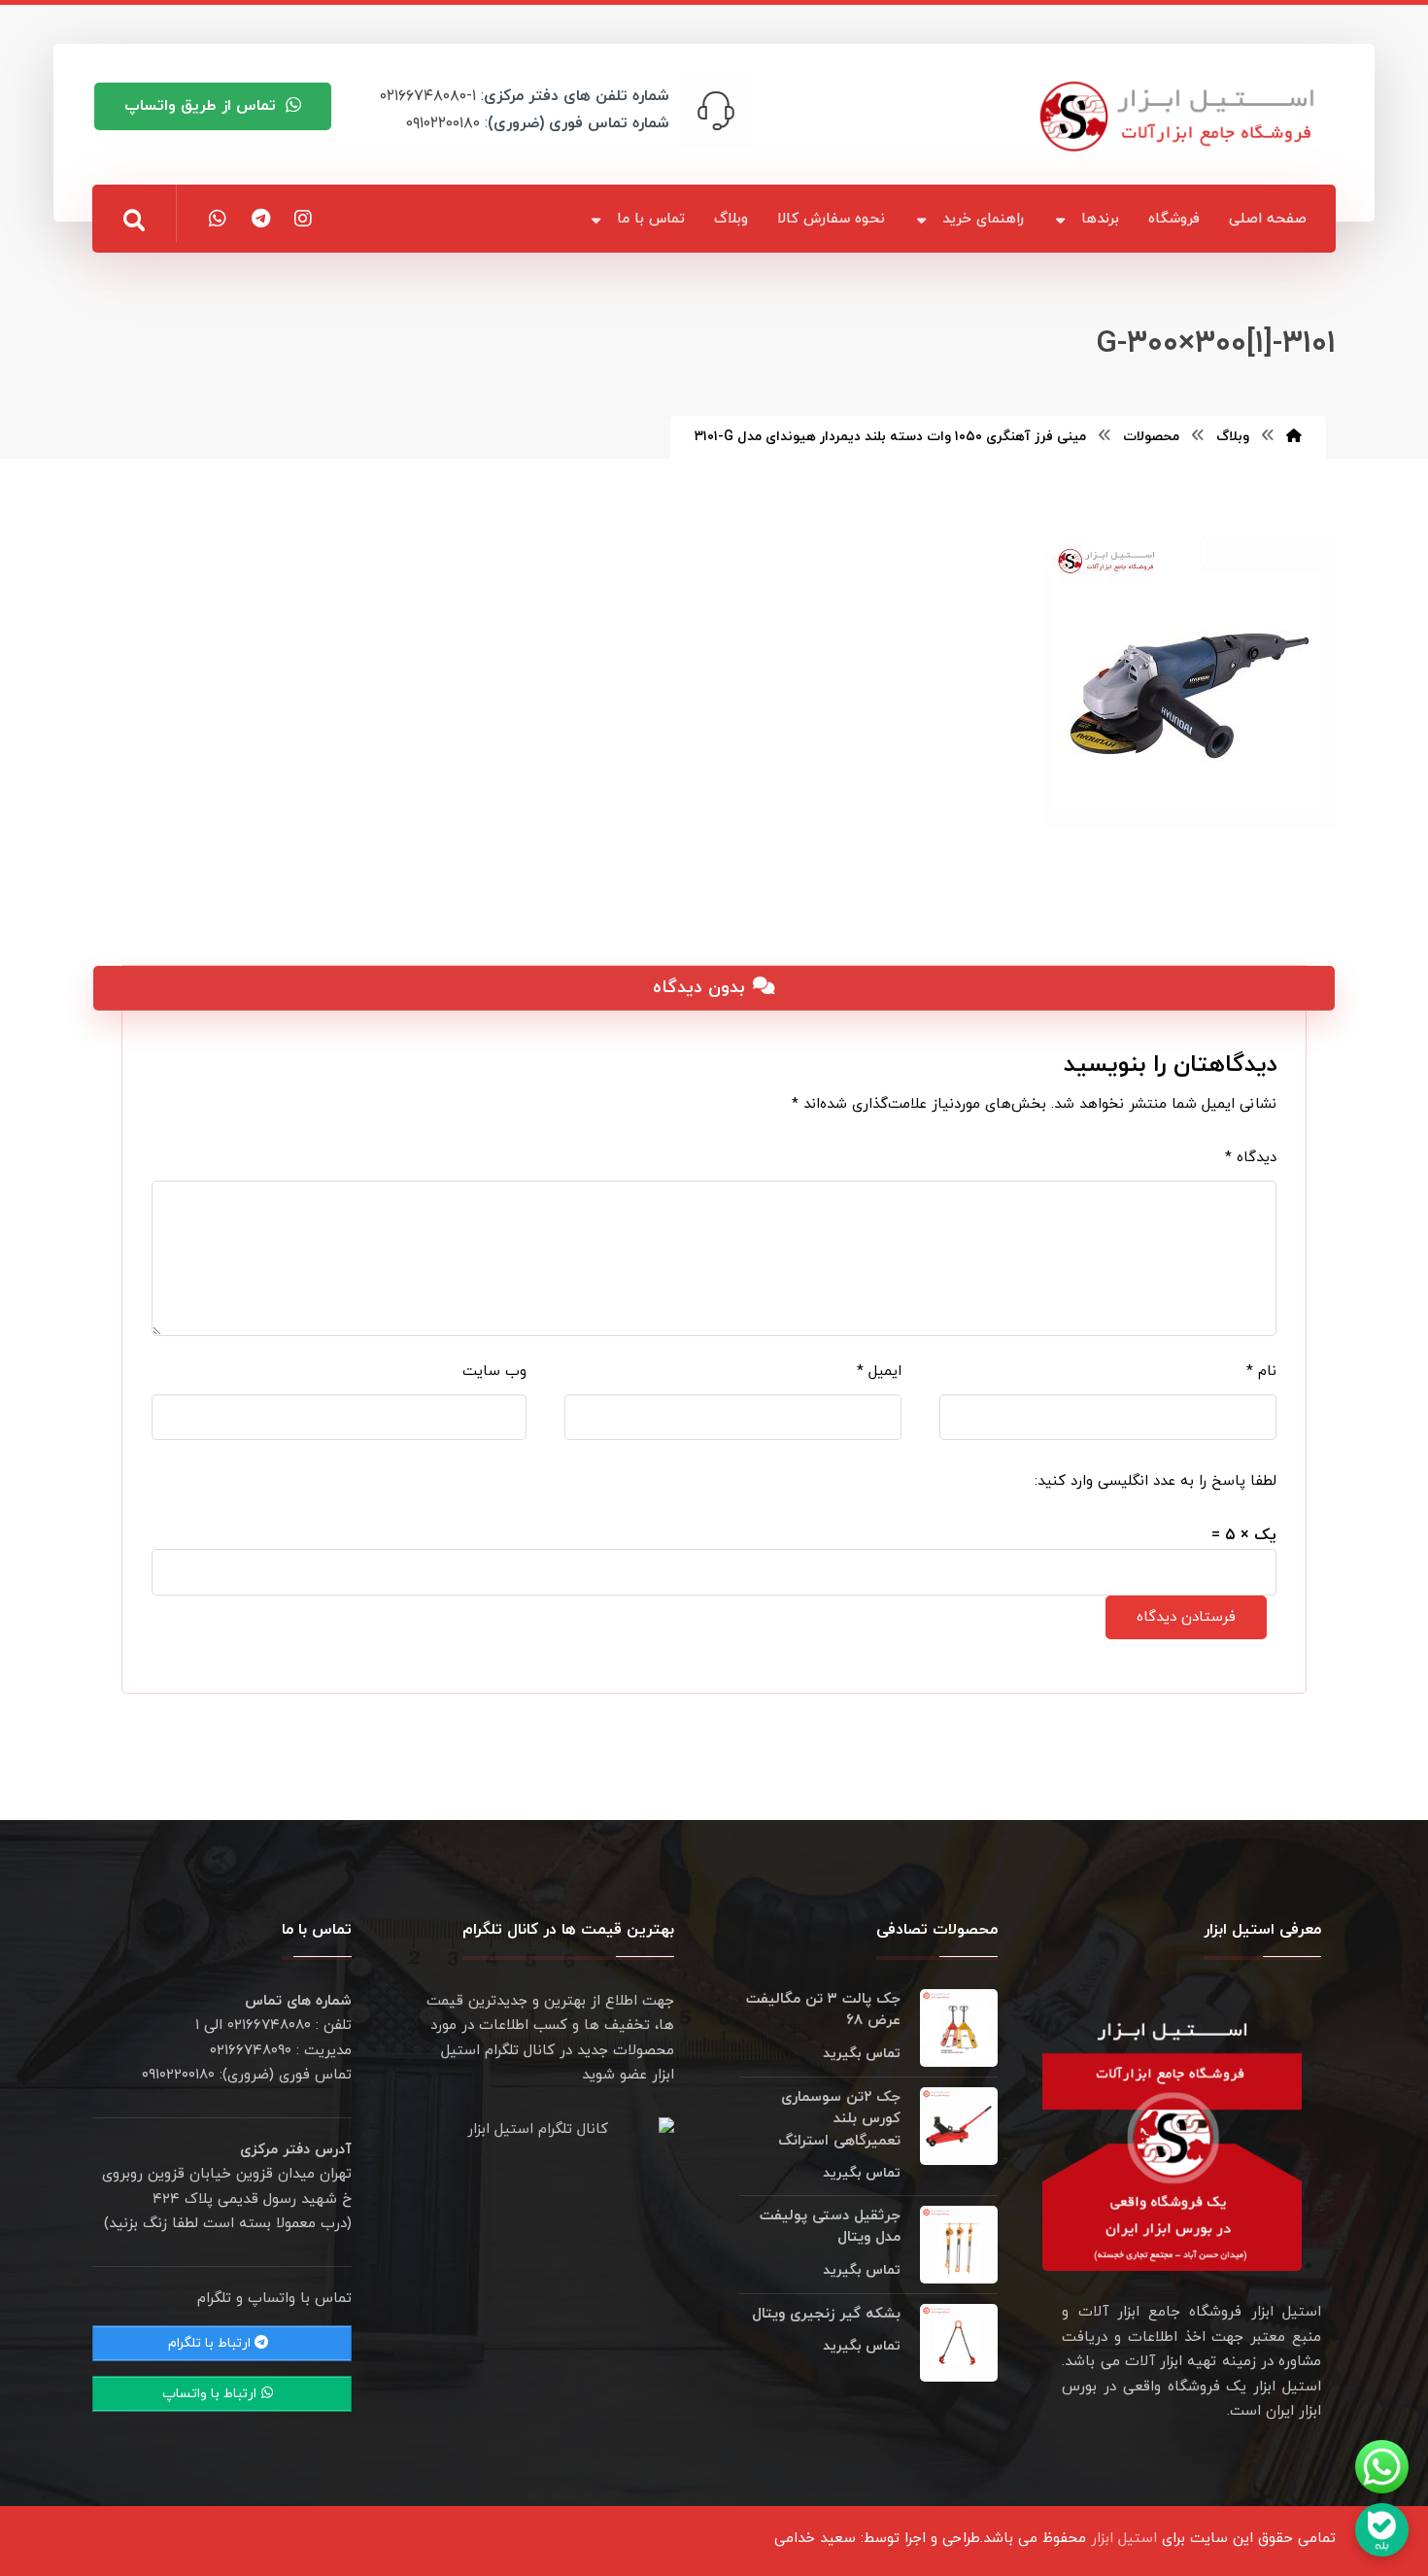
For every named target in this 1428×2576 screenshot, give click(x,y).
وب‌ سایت (494, 1372)
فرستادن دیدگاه (1186, 1617)
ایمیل (879, 1372)
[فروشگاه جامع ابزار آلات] (1180, 116)
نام (1261, 1372)
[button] (134, 221)
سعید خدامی (815, 2539)
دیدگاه (1251, 1158)
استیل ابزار (1124, 2539)
